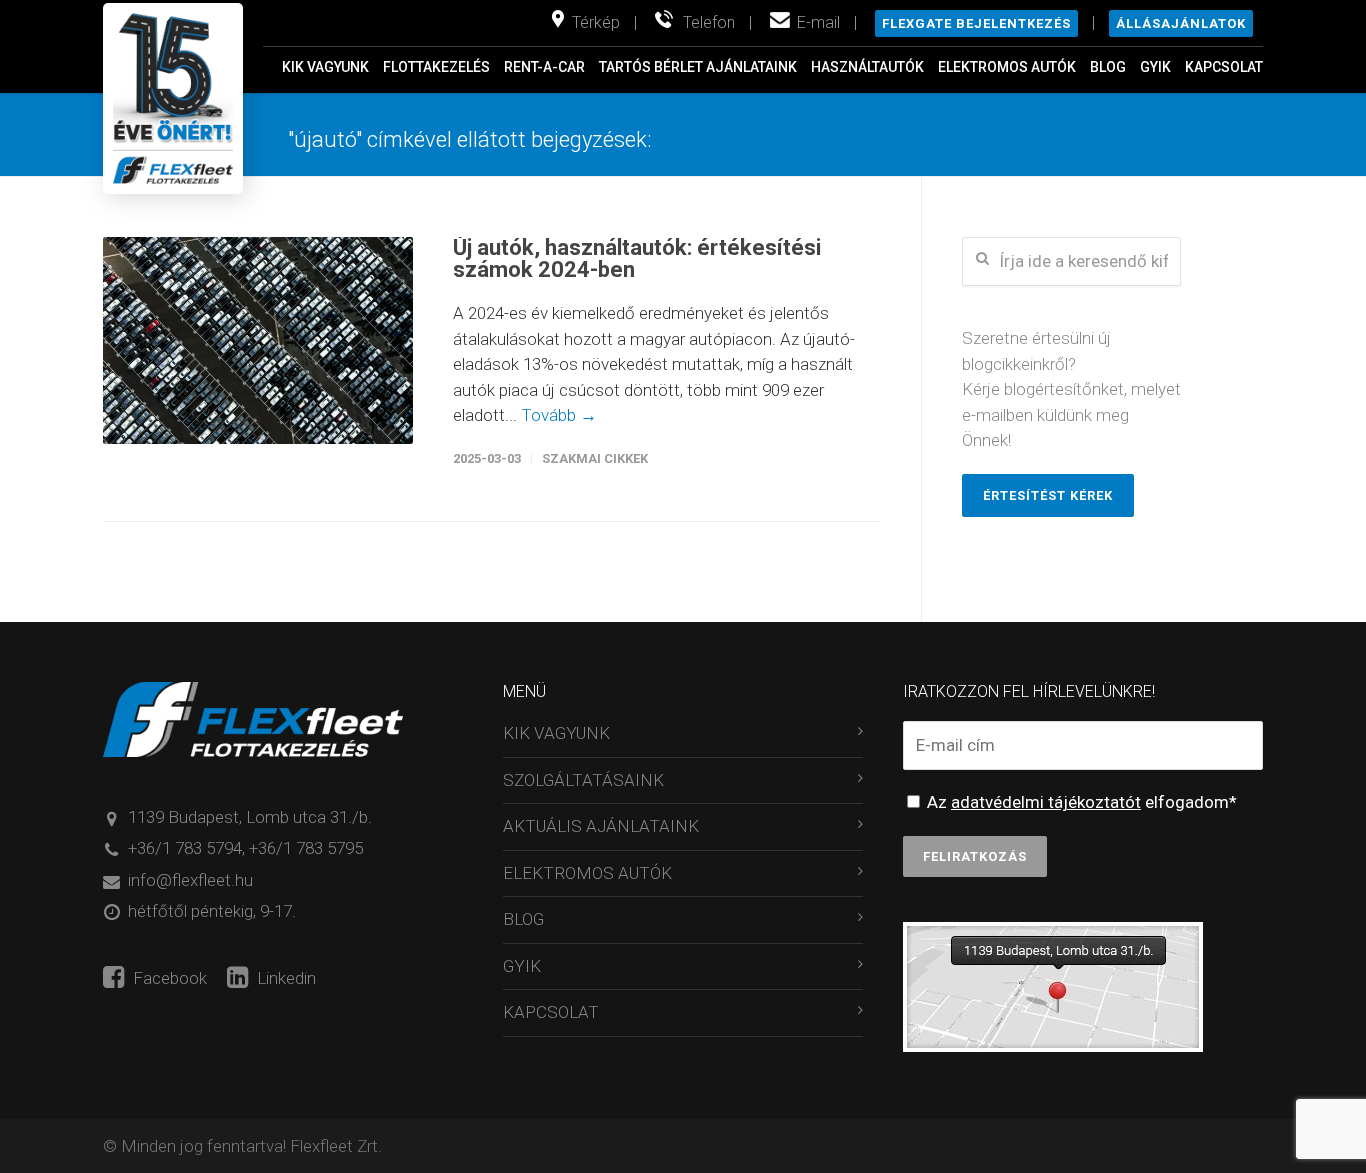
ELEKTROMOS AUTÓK (1007, 67)
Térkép (596, 22)
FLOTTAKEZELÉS (436, 67)
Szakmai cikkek (595, 458)
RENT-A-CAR (544, 67)
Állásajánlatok (1181, 23)
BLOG (1108, 67)
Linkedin (284, 978)
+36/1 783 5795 (306, 848)
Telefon (709, 22)
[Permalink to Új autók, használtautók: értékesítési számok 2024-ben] (258, 340)
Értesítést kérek (1048, 495)
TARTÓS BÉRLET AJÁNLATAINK (698, 67)
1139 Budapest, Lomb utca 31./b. (250, 817)
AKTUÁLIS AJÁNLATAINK (601, 826)
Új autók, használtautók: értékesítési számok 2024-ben (637, 258)
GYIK (1155, 67)
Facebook (168, 978)
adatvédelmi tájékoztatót (1046, 802)
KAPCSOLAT (1224, 67)
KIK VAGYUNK (325, 67)
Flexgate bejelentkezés (976, 23)
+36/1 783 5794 (185, 848)
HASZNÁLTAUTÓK (867, 67)
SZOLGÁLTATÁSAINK (583, 780)
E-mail (818, 22)
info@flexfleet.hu (190, 880)
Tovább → (559, 415)
